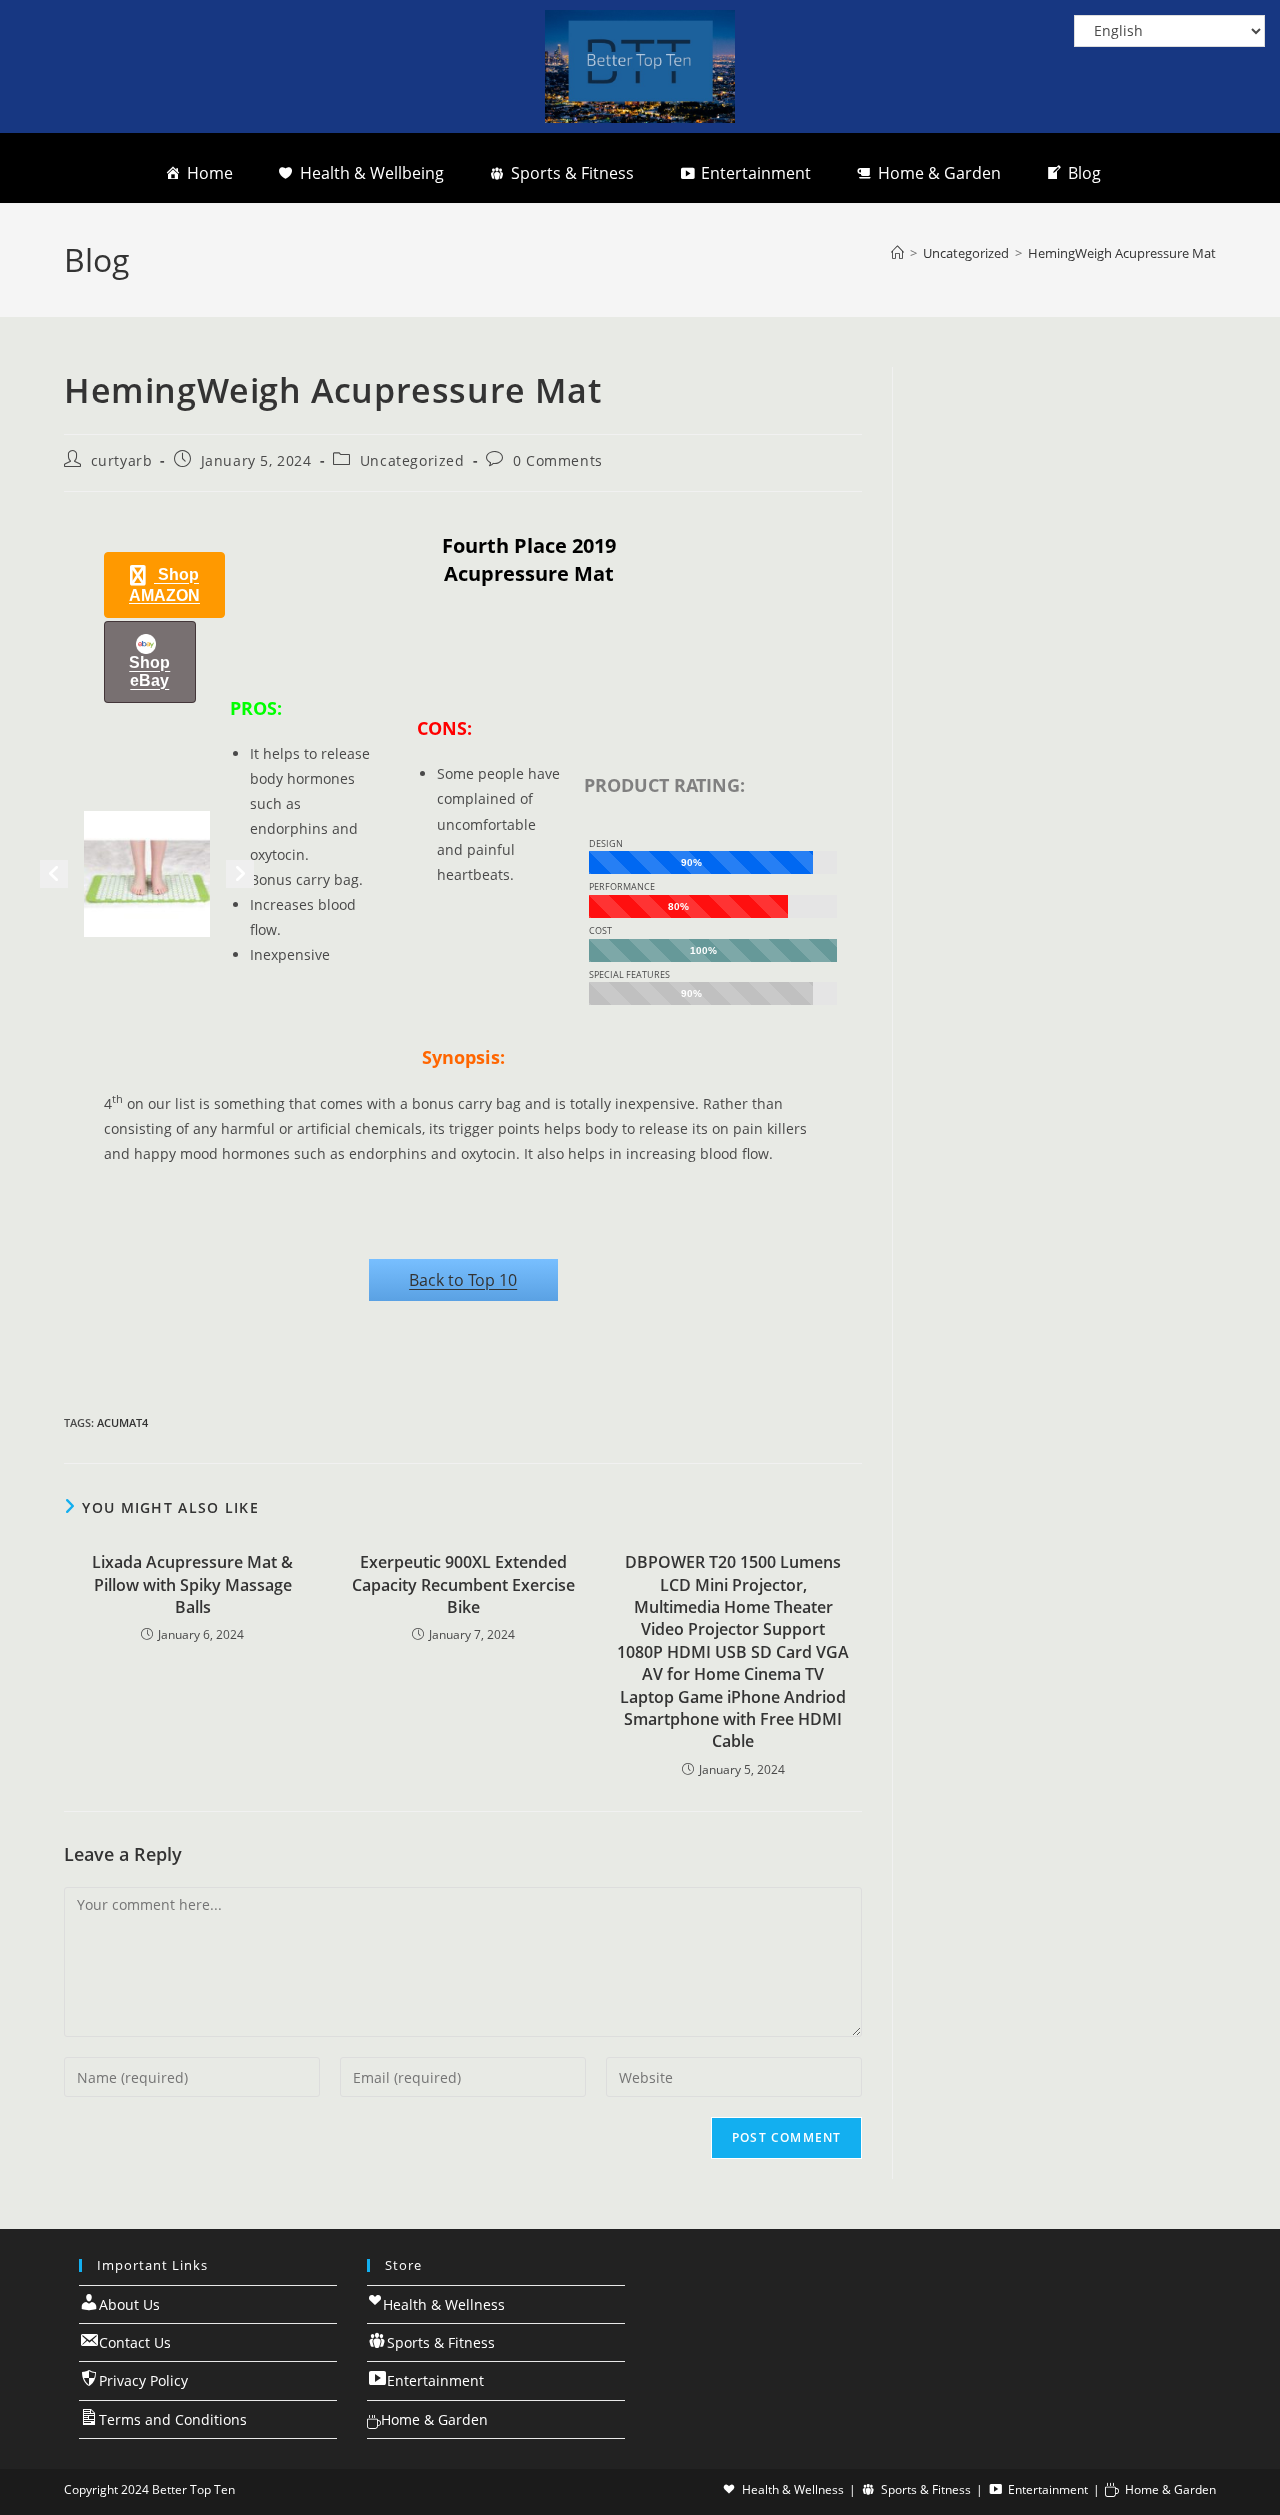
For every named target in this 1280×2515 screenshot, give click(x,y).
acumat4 (122, 1422)
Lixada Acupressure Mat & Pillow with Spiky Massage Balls (192, 1584)
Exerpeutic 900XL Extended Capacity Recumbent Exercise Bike (463, 1584)
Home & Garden (939, 173)
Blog (1084, 173)
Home (210, 173)
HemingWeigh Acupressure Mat (1122, 253)
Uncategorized (412, 460)
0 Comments (558, 460)
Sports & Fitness (572, 173)
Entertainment (756, 173)
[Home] (897, 253)
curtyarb (122, 460)
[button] (164, 585)
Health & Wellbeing (372, 173)
